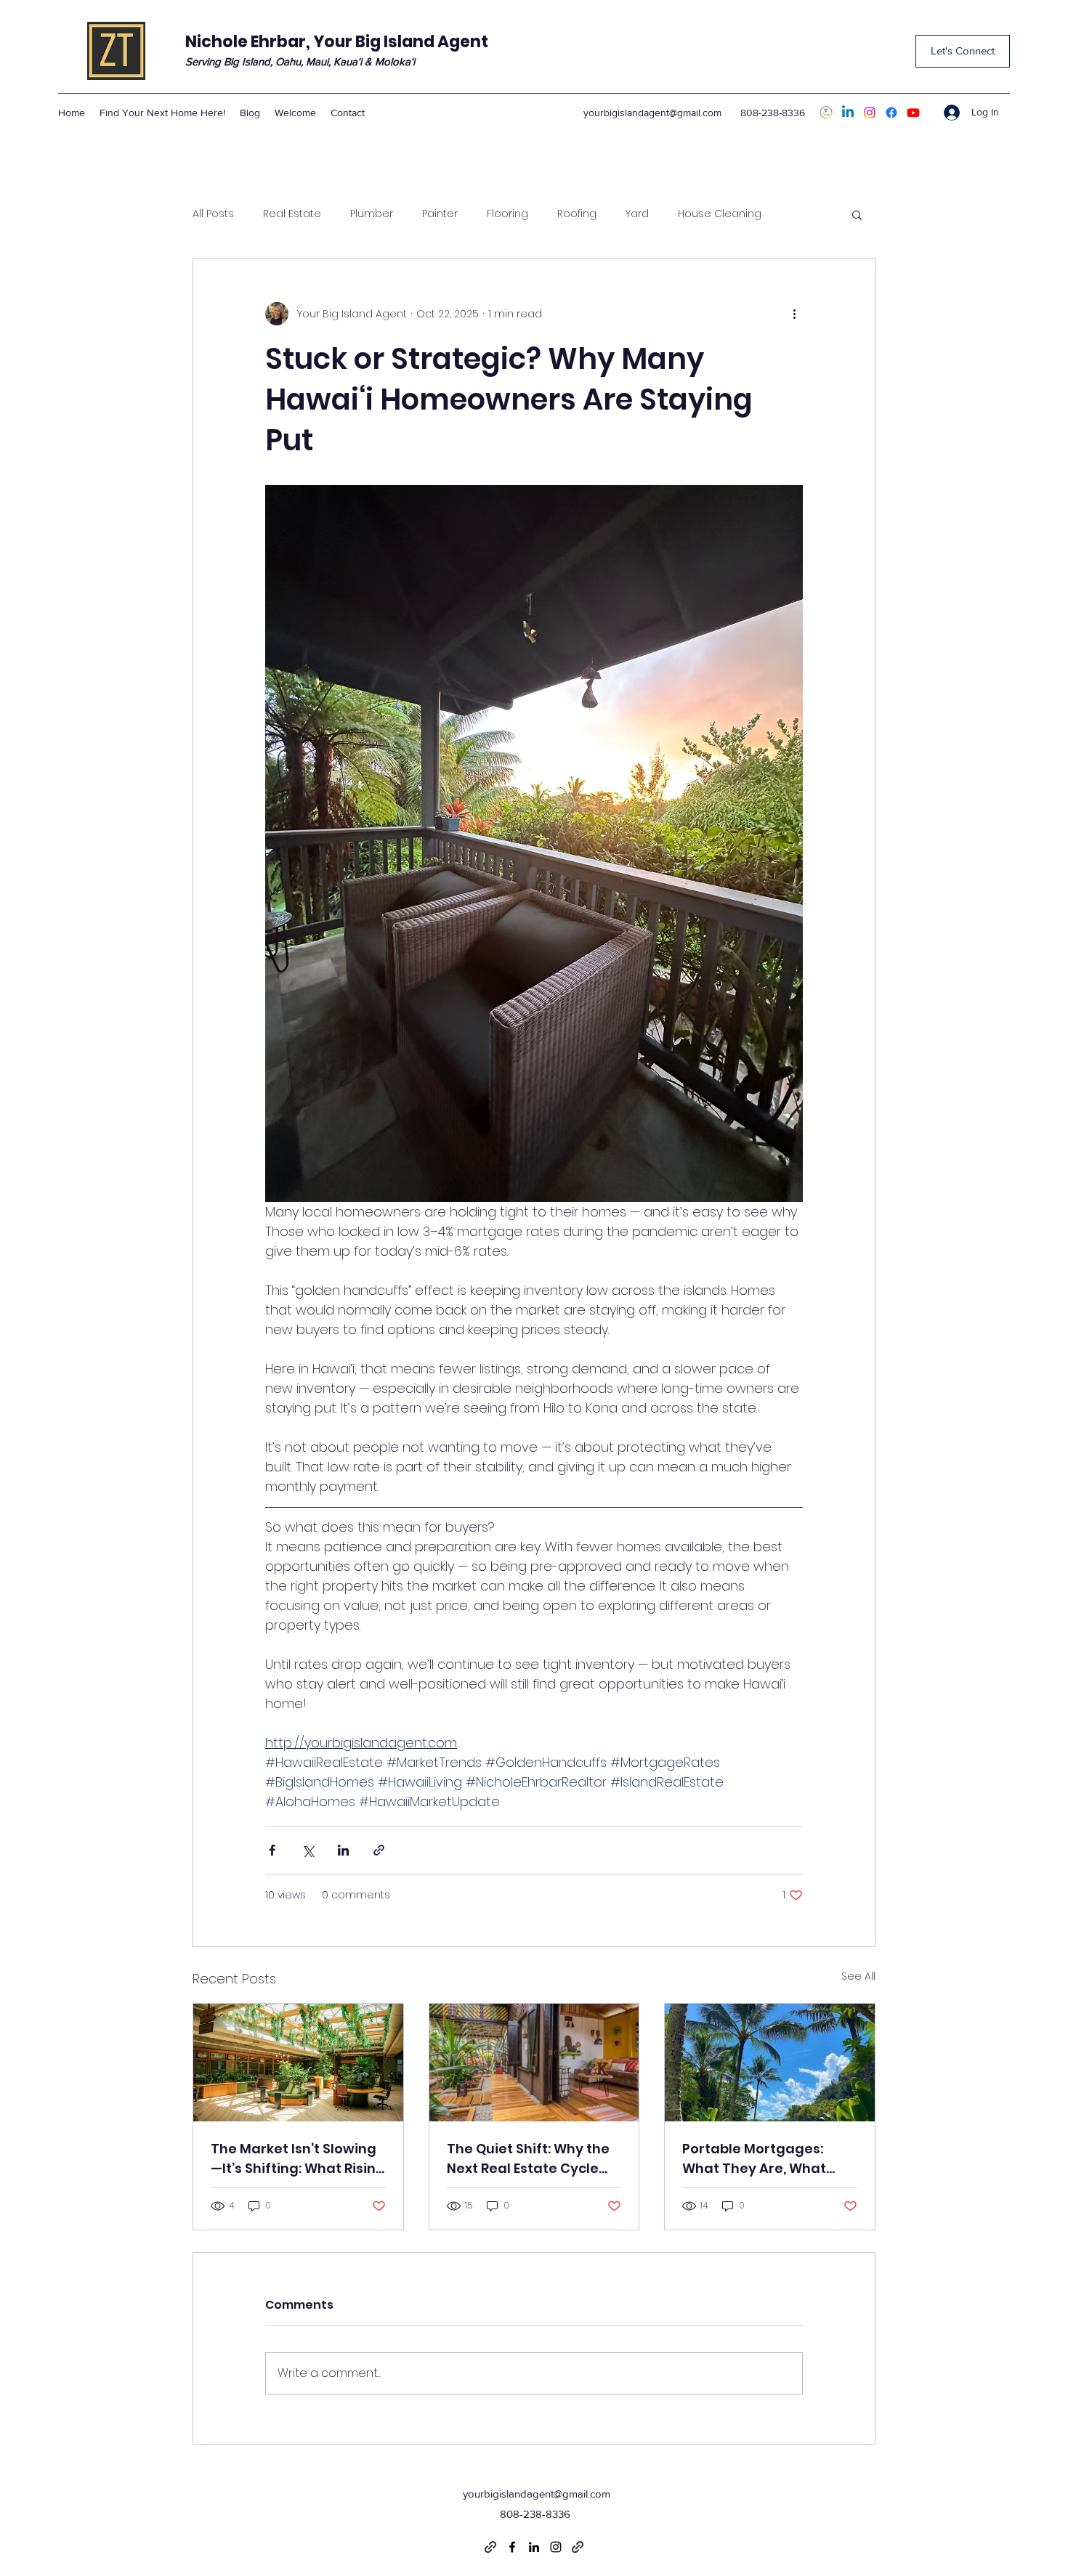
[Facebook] (891, 113)
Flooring (507, 214)
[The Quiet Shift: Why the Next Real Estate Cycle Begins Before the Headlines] (534, 2063)
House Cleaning (720, 214)
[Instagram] (870, 113)
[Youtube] (913, 113)
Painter (440, 214)
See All (858, 1976)
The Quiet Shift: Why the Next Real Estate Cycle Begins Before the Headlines (528, 2159)
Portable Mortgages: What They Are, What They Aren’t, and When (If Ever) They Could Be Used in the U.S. (768, 2159)
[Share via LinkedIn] (343, 1850)
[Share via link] (379, 1850)
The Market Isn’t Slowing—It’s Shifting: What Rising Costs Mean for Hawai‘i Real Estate (298, 2159)
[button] (857, 214)
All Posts (213, 214)
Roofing (577, 214)
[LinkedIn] (848, 113)
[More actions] (794, 314)
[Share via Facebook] (272, 1850)
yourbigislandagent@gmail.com (652, 113)
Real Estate (292, 214)
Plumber (372, 214)
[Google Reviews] (826, 113)
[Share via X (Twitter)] (308, 1850)
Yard (637, 214)
